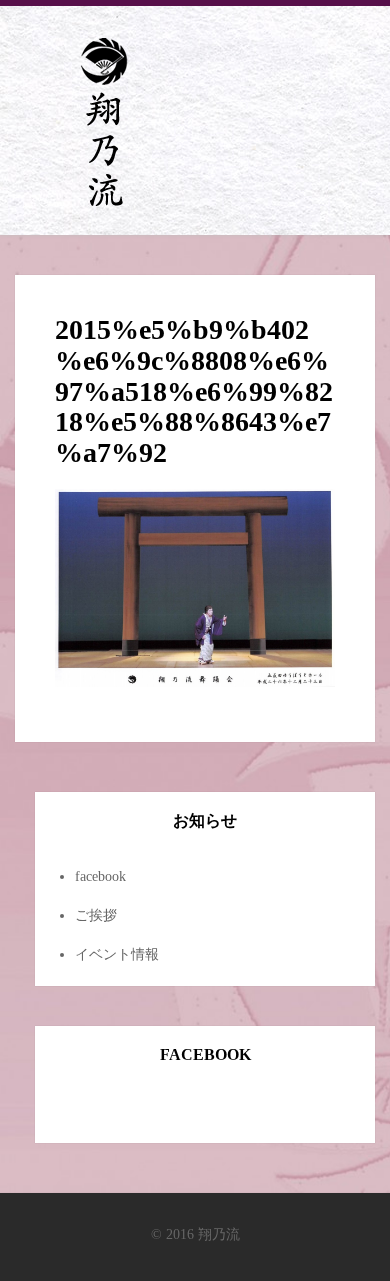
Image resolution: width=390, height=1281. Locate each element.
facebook (100, 876)
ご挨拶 (96, 915)
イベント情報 (117, 954)
